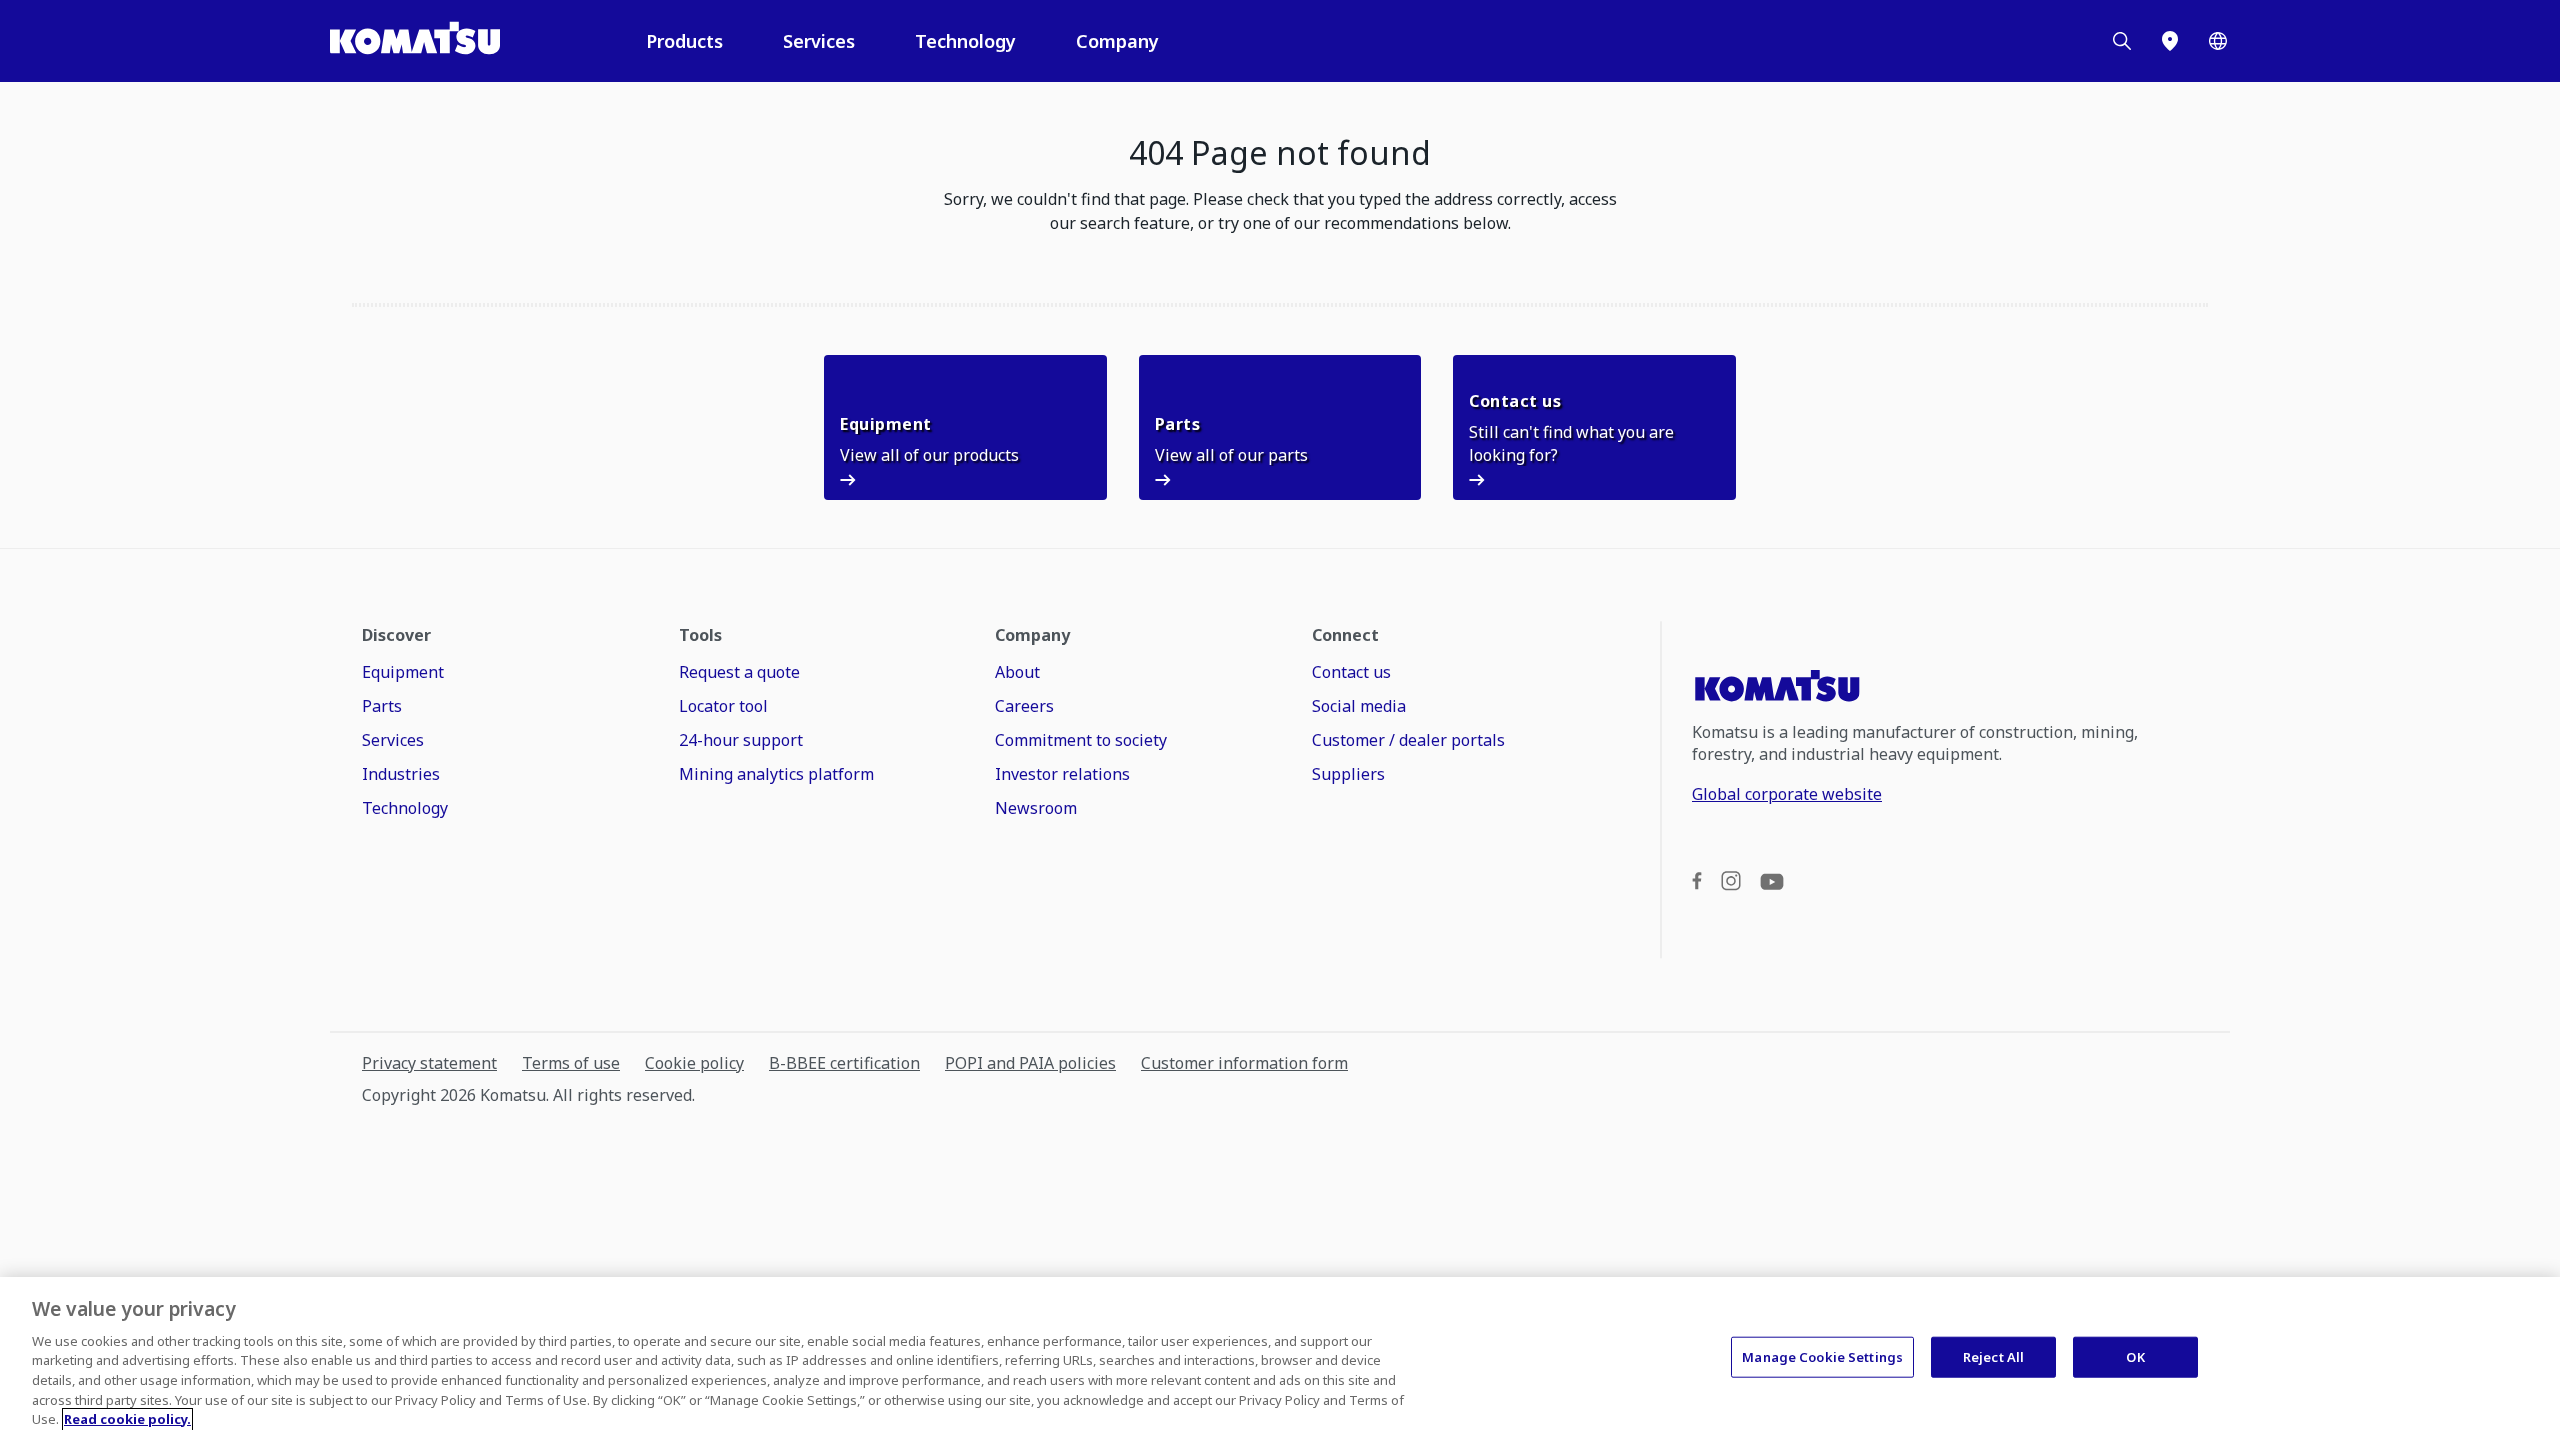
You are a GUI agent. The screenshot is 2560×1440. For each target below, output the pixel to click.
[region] (1280, 1358)
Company (1117, 41)
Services (819, 41)
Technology (965, 41)
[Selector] (2218, 41)
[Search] (2122, 41)
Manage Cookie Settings (1822, 1356)
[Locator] (2170, 41)
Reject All (1993, 1356)
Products (684, 41)
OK (2135, 1356)
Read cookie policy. (127, 1419)
